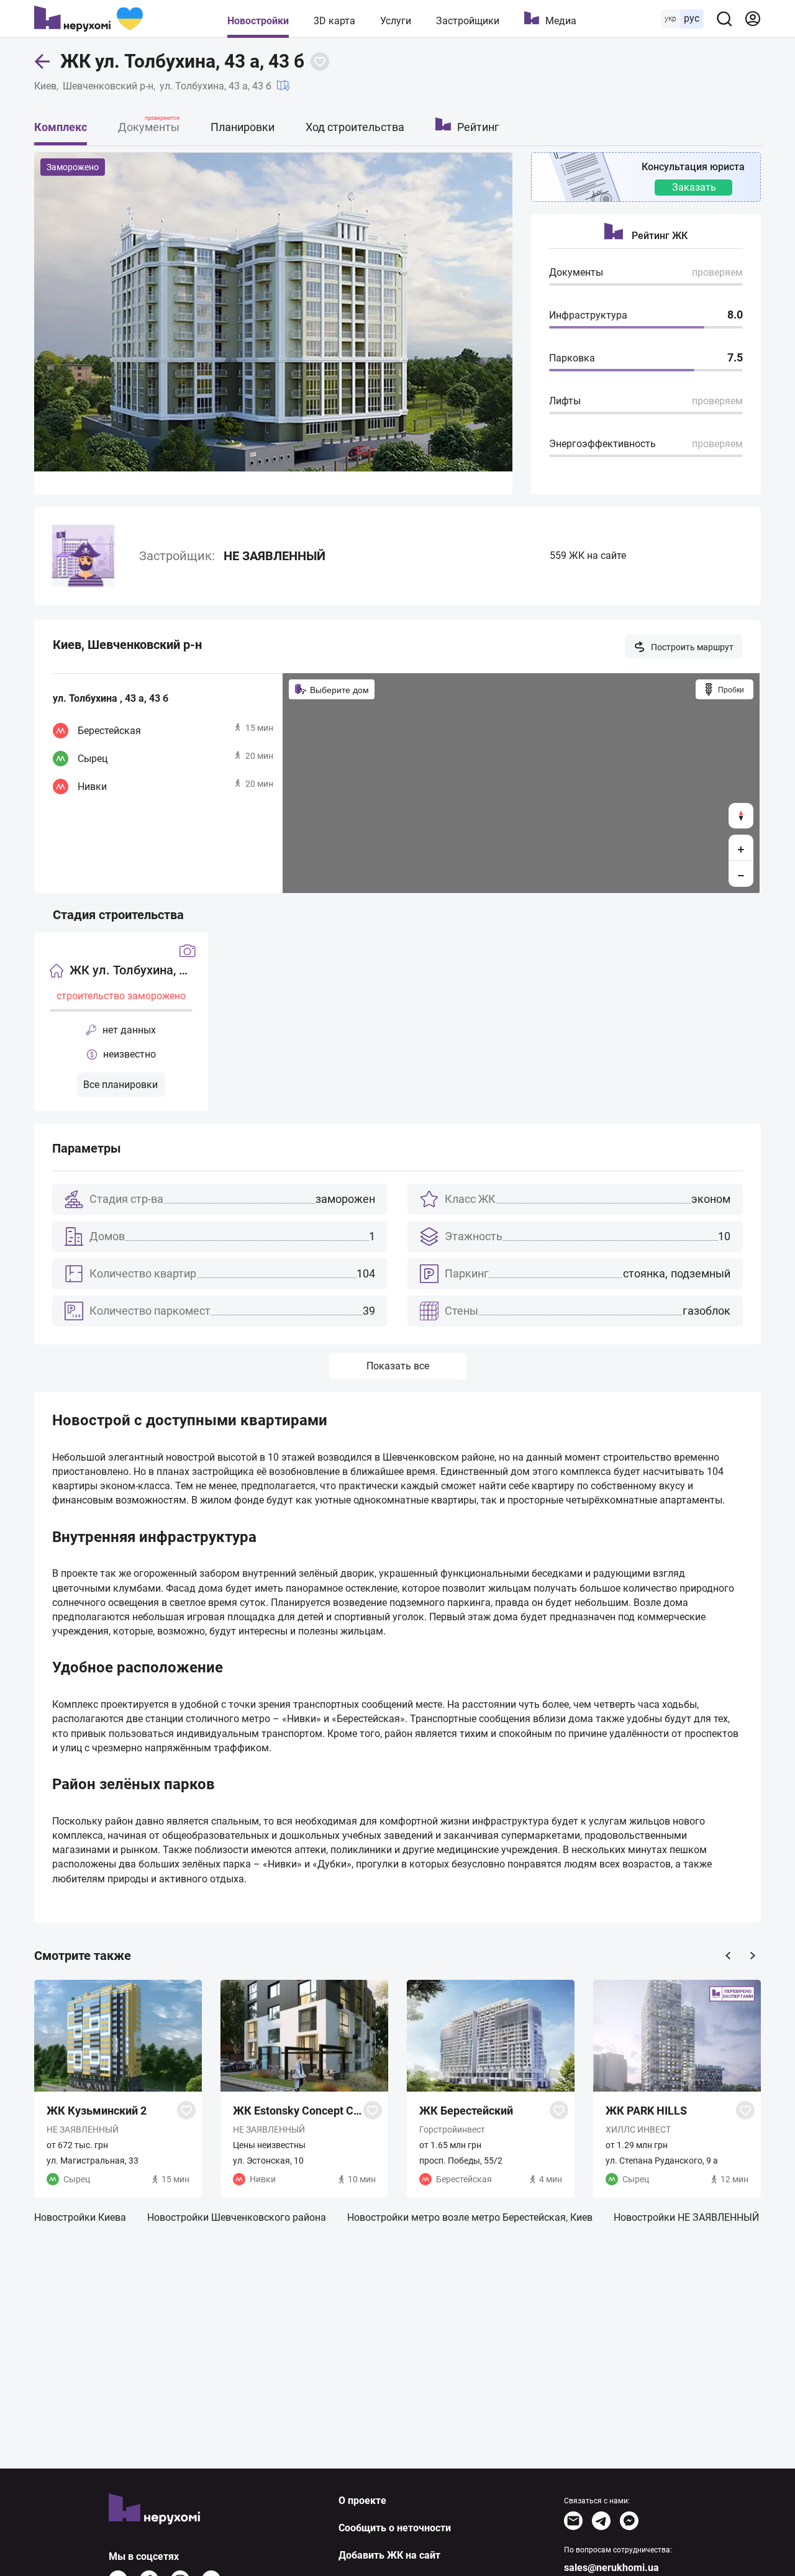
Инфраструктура (588, 315)
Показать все (398, 1366)
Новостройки (258, 21)
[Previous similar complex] (728, 1956)
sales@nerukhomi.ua (611, 2568)
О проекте (362, 2501)
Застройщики (468, 21)
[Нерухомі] (89, 19)
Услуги (396, 21)
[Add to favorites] (320, 61)
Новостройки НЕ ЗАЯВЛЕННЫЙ (686, 2217)
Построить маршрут (692, 647)
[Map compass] (741, 816)
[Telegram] (601, 2521)
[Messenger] (629, 2521)
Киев (45, 86)
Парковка (572, 358)
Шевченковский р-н (108, 86)
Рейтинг (478, 127)
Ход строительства (355, 127)
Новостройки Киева (80, 2217)
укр (670, 19)
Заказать (694, 187)
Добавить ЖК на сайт (389, 2555)
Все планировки (120, 1085)
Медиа (561, 21)
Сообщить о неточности (395, 2528)
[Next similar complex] (753, 1956)
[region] (521, 783)
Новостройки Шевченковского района (237, 2217)
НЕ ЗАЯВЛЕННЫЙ (275, 556)
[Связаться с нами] (573, 2521)
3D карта (334, 21)
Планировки (243, 127)
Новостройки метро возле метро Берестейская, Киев (470, 2217)
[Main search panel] (724, 19)
